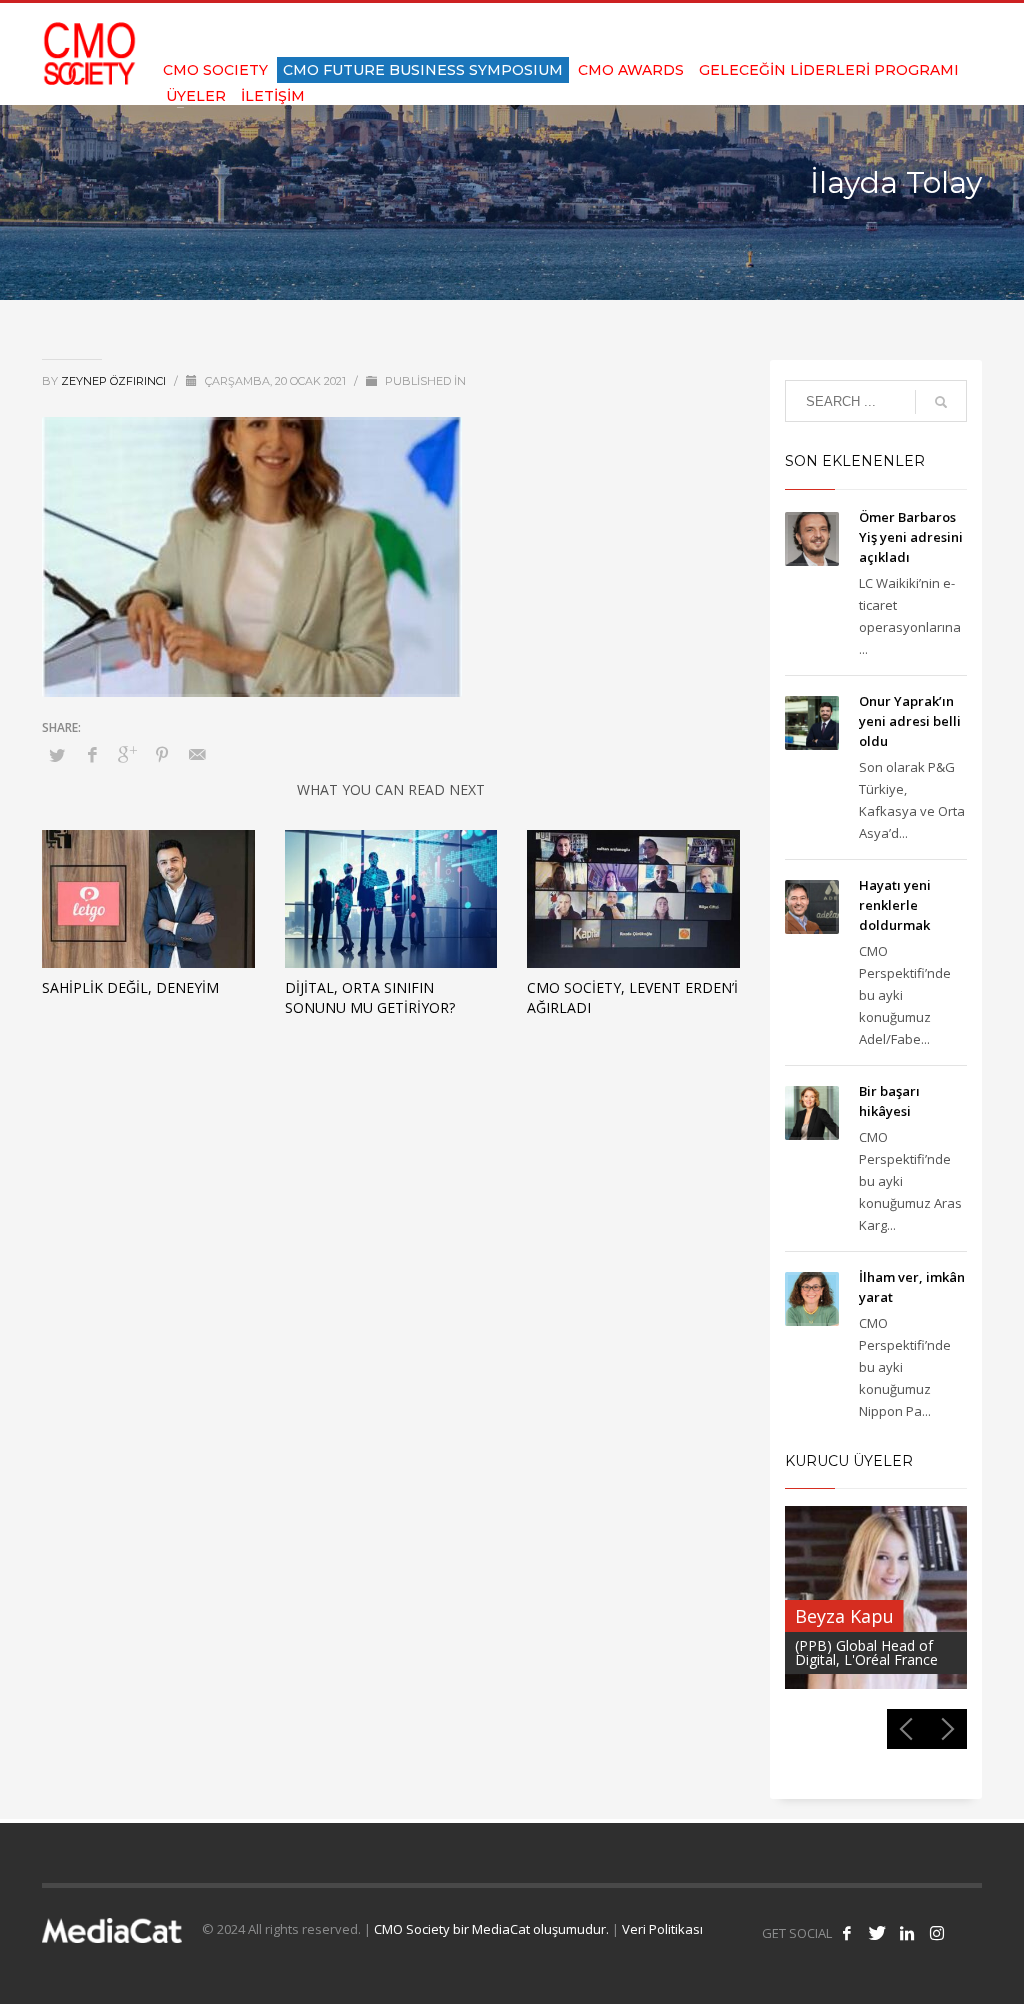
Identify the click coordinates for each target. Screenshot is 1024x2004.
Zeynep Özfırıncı (115, 381)
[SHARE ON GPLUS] (127, 754)
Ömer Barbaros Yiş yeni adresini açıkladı (911, 537)
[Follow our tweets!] (877, 1933)
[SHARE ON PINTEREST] (162, 754)
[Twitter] (907, 30)
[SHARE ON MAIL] (197, 754)
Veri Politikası (662, 1929)
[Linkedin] (937, 30)
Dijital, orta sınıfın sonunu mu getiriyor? (370, 997)
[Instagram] (967, 30)
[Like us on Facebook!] (847, 1933)
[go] (941, 402)
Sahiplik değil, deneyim (130, 987)
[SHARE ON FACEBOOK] (92, 754)
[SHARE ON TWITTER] (57, 755)
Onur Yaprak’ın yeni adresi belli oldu (910, 721)
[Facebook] (877, 30)
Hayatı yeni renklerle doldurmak (895, 905)
